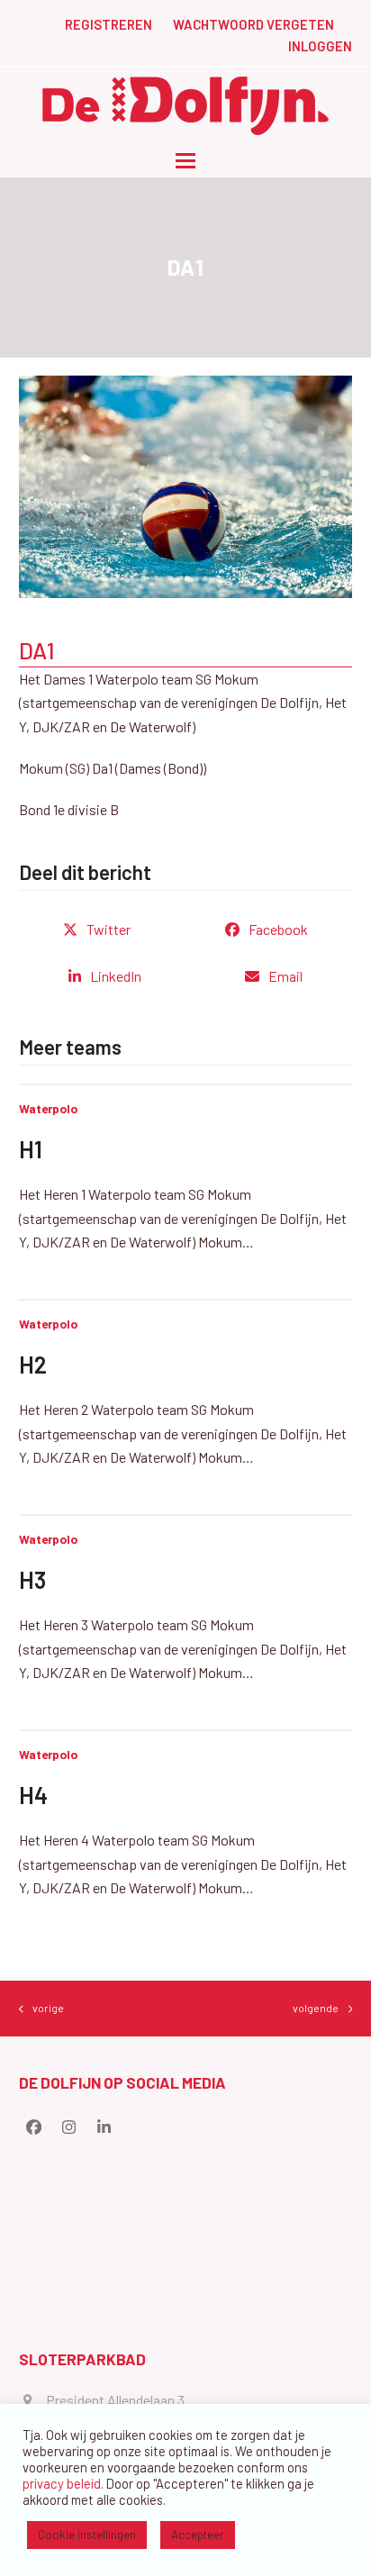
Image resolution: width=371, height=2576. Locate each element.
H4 (33, 1795)
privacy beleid (62, 2483)
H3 (32, 1579)
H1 (31, 1149)
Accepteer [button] (198, 2535)
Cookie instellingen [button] (87, 2535)
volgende (316, 2009)
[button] (185, 161)
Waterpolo (48, 1108)
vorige (42, 2009)
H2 (33, 1364)
